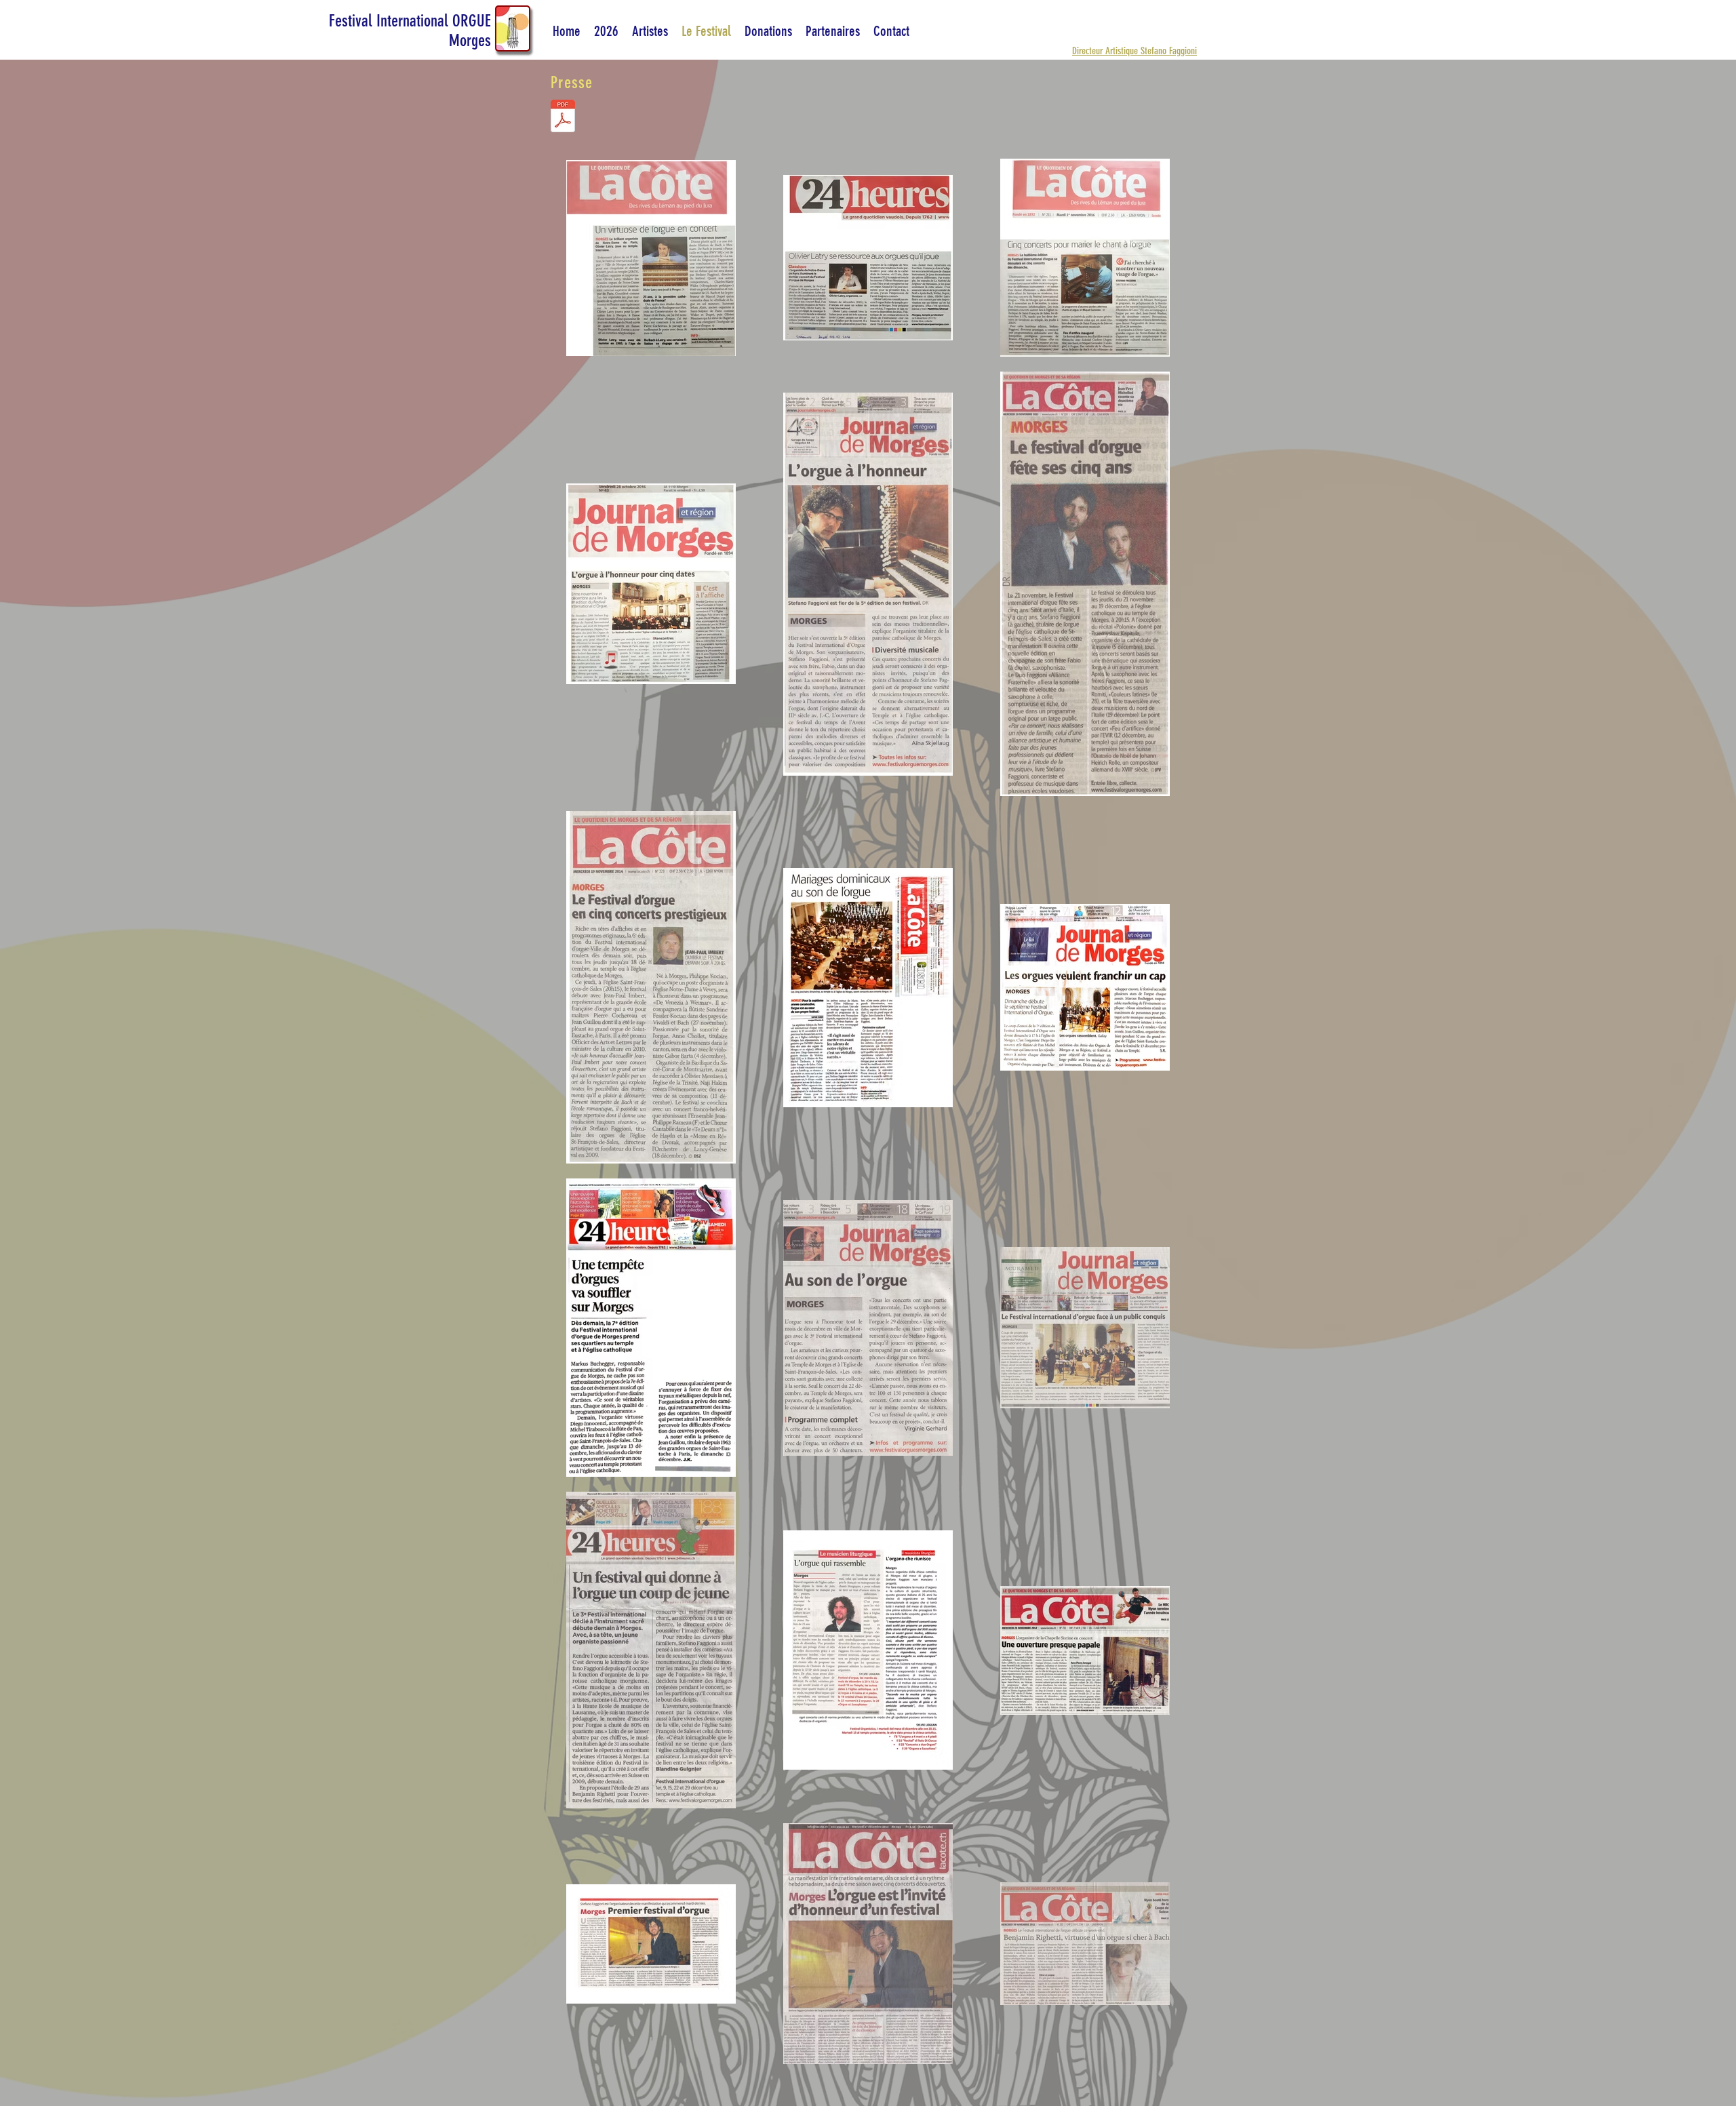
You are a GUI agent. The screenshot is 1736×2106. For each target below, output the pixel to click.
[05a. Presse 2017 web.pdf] (563, 118)
